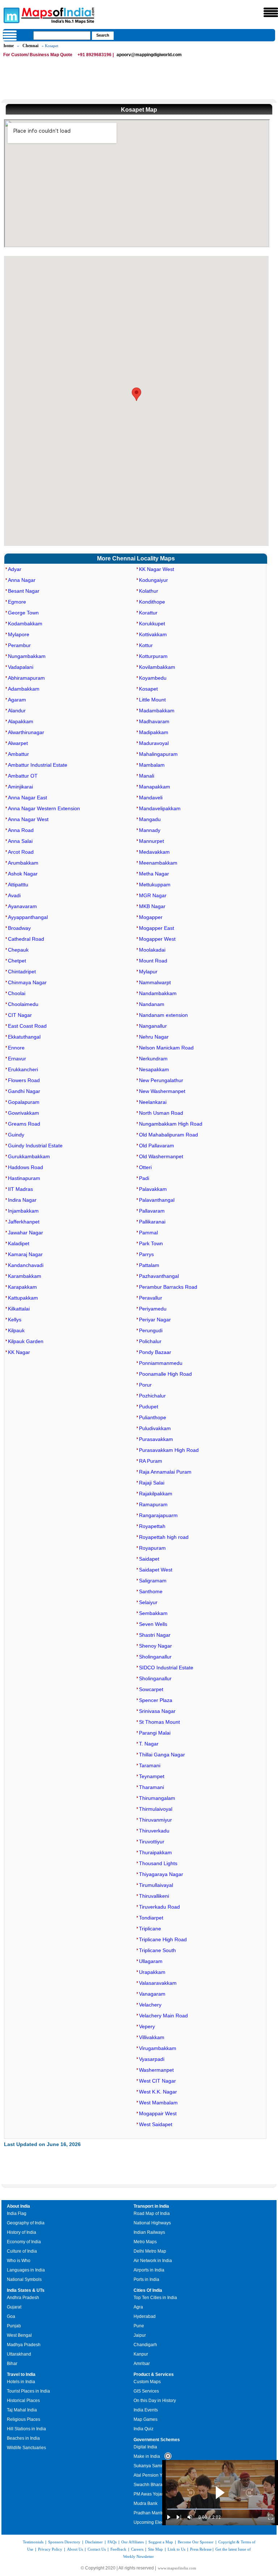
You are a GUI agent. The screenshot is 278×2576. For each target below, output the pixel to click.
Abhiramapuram (26, 678)
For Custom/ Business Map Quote (38, 55)
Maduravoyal (154, 743)
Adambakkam (24, 689)
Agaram (17, 700)
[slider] (220, 2509)
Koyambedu (153, 678)
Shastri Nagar (155, 1635)
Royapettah (152, 1526)
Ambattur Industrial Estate (38, 765)
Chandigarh (145, 2345)
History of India (22, 2232)
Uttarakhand (19, 2354)
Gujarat (14, 2307)
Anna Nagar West (28, 819)
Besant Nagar (24, 591)
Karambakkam (25, 1276)
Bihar (12, 2364)
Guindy (16, 1135)
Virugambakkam (158, 2048)
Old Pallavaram (157, 1146)
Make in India (147, 2456)
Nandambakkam (158, 993)
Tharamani (151, 1787)
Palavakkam (153, 1189)
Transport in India (151, 2206)
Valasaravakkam (158, 1983)
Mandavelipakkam (160, 808)
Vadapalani (21, 667)
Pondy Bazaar (155, 1352)
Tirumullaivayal (156, 1885)
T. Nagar (149, 1744)
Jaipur (140, 2335)
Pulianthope (153, 1417)
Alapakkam (21, 721)
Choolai (17, 993)
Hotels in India (21, 2382)
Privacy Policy (50, 2549)
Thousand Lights (158, 1863)
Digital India (145, 2447)
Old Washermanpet (161, 1156)
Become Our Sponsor (196, 2542)
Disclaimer (94, 2542)
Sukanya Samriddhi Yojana (160, 2466)
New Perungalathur (161, 1080)
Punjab (14, 2326)
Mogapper (151, 917)
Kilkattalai (19, 1309)
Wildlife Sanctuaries (26, 2448)
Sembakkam (153, 1613)
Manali (147, 776)
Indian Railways (149, 2232)
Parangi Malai (155, 1733)
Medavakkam (154, 852)
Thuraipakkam (155, 1852)
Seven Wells (153, 1624)
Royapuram (152, 1548)
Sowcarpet (151, 1689)
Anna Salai (20, 841)
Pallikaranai (152, 1222)
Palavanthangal (157, 1200)
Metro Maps (145, 2242)
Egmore (17, 602)
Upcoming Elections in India (161, 2522)
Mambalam (152, 765)
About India (18, 2206)
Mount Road (153, 961)
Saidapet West (156, 1570)
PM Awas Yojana (150, 2494)
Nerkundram (153, 1059)
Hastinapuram (24, 1178)
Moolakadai (152, 950)
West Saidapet (156, 2124)
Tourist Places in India (28, 2391)
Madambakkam (157, 711)
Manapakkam (155, 787)
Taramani (150, 1765)
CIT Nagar (20, 1015)
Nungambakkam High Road (171, 1124)
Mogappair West (158, 2113)
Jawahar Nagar (26, 1233)
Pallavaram (152, 1211)
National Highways (152, 2223)
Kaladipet (19, 1243)
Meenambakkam (158, 863)
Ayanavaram (22, 906)
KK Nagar (19, 1352)
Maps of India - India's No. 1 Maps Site (10, 15)
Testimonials (33, 2542)
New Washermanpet (162, 1091)
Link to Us (176, 2549)
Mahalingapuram (158, 754)
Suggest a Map (161, 2542)
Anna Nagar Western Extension (44, 808)
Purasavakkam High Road (169, 1450)
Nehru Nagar (154, 1037)
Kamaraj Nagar (25, 1254)
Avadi (14, 895)
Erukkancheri (23, 1069)
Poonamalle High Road (165, 1374)
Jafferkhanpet (24, 1222)
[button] (136, 394)
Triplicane (150, 1929)
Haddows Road (26, 1167)
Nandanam (152, 1004)
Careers (137, 2549)
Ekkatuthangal (24, 1037)
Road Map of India (152, 2213)
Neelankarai (153, 1102)
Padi (144, 1178)
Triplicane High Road (163, 1939)
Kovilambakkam (157, 667)
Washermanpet (156, 2070)
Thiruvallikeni (154, 1896)
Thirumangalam (157, 1798)
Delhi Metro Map (150, 2251)
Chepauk (18, 950)
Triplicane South (157, 1950)
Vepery (147, 2026)
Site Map (155, 2549)
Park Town (151, 1243)
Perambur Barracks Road (168, 1287)
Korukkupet (152, 624)
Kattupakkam (23, 1298)
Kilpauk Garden (26, 1341)
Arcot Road (21, 852)
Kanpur (141, 2354)
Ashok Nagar (23, 874)
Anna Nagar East (28, 798)
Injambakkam (23, 1211)
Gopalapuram (24, 1102)
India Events (146, 2410)
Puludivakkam (155, 1428)
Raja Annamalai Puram (165, 1472)
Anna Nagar (22, 580)
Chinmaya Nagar (27, 982)
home (9, 46)
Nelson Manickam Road (166, 1048)
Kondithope (152, 602)
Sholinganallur (155, 1657)
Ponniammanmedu (161, 1363)
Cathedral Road (26, 939)
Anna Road (21, 830)
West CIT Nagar (157, 2081)
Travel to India (21, 2374)
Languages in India (26, 2270)
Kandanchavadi (26, 1265)
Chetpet (17, 961)
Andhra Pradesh (23, 2298)
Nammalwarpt (155, 982)
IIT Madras (20, 1189)
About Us (75, 2549)
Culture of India (22, 2251)
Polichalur (150, 1341)
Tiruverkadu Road (159, 1907)
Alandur (17, 711)
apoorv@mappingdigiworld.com (149, 55)
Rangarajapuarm (158, 1515)
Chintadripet (22, 972)
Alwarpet (18, 743)
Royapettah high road (164, 1537)
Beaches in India (23, 2438)
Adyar (15, 569)
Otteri (145, 1167)
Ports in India (146, 2279)
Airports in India (149, 2270)
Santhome (151, 1591)
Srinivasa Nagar (157, 1711)
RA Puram (151, 1461)
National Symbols (24, 2279)
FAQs (112, 2542)
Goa (11, 2316)
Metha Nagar (154, 874)
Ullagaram (151, 1961)
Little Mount (152, 700)
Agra (138, 2307)
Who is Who (19, 2261)
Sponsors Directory (64, 2542)
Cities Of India (148, 2290)
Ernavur (17, 1059)
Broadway (19, 928)
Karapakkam (22, 1287)
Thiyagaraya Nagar (161, 1874)
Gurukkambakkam (29, 1156)
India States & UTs (26, 2290)
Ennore (16, 1048)
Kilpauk (16, 1330)
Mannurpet (151, 841)
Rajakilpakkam (156, 1494)
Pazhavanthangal (159, 1276)
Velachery (150, 2005)
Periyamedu (153, 1309)
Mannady (150, 830)
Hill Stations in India (26, 2429)
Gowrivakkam (24, 1113)
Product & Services (154, 2374)
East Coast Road (27, 1026)
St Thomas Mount (159, 1722)
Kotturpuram (153, 656)
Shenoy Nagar (155, 1646)
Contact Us (97, 2549)
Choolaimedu (23, 1004)
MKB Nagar (152, 906)
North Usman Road (161, 1113)
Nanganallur (153, 1026)
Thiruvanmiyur (155, 1820)
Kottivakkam (153, 634)
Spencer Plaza (156, 1700)
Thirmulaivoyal (156, 1809)
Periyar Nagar (155, 1320)
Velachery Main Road (163, 2016)
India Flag (17, 2213)
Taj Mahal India (22, 2410)
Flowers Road (24, 1080)
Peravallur (151, 1298)
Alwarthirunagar (26, 732)
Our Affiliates (132, 2542)
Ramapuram (153, 1504)
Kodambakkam (25, 624)
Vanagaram (152, 1994)
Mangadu (150, 819)
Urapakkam (152, 1972)
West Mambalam (158, 2103)
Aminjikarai (20, 787)
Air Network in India (153, 2261)
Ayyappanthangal (28, 917)
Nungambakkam (27, 656)
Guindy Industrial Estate (35, 1146)
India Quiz (144, 2429)
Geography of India (26, 2223)
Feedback (118, 2549)
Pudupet (149, 1407)
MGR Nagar (153, 895)
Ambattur (18, 754)
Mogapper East (157, 928)
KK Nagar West (157, 569)
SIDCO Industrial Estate (166, 1668)
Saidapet (149, 1559)
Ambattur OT (23, 776)
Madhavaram (154, 721)
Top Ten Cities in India (155, 2298)
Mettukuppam (155, 885)
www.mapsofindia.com (177, 2568)
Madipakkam (154, 732)
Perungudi (151, 1330)
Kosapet (148, 689)
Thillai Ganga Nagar (162, 1755)
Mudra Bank (146, 2503)
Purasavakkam (156, 1439)
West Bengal (19, 2335)
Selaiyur (148, 1602)
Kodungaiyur (153, 580)
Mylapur (148, 972)
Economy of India (24, 2242)
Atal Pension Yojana (153, 2475)
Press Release (201, 2549)
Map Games (146, 2419)
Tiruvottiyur (152, 1842)
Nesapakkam (154, 1069)
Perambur (19, 645)
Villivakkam (152, 2037)
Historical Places (23, 2401)
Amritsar (142, 2364)
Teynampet (152, 1776)
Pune (139, 2326)
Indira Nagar (22, 1200)
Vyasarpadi (152, 2059)
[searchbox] (62, 36)
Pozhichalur (152, 1396)
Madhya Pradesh (24, 2345)
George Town (23, 613)
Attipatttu (18, 885)
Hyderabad (145, 2316)
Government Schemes (157, 2440)
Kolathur (149, 591)
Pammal (148, 1233)
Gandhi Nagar (24, 1091)
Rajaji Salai (152, 1483)
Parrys (146, 1254)
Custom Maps (147, 2382)
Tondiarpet (151, 1918)
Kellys (15, 1320)
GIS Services (146, 2391)
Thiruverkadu (154, 1831)
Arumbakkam (23, 863)
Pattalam (149, 1265)
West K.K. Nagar (158, 2092)
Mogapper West (157, 939)
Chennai (30, 46)
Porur (145, 1385)
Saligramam (153, 1581)
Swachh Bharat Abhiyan (157, 2485)
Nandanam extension (163, 1015)
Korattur (148, 613)
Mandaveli (151, 798)
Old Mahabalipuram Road (169, 1135)
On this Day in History (155, 2401)
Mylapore (19, 634)
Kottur (146, 645)
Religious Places (24, 2419)
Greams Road (24, 1124)
